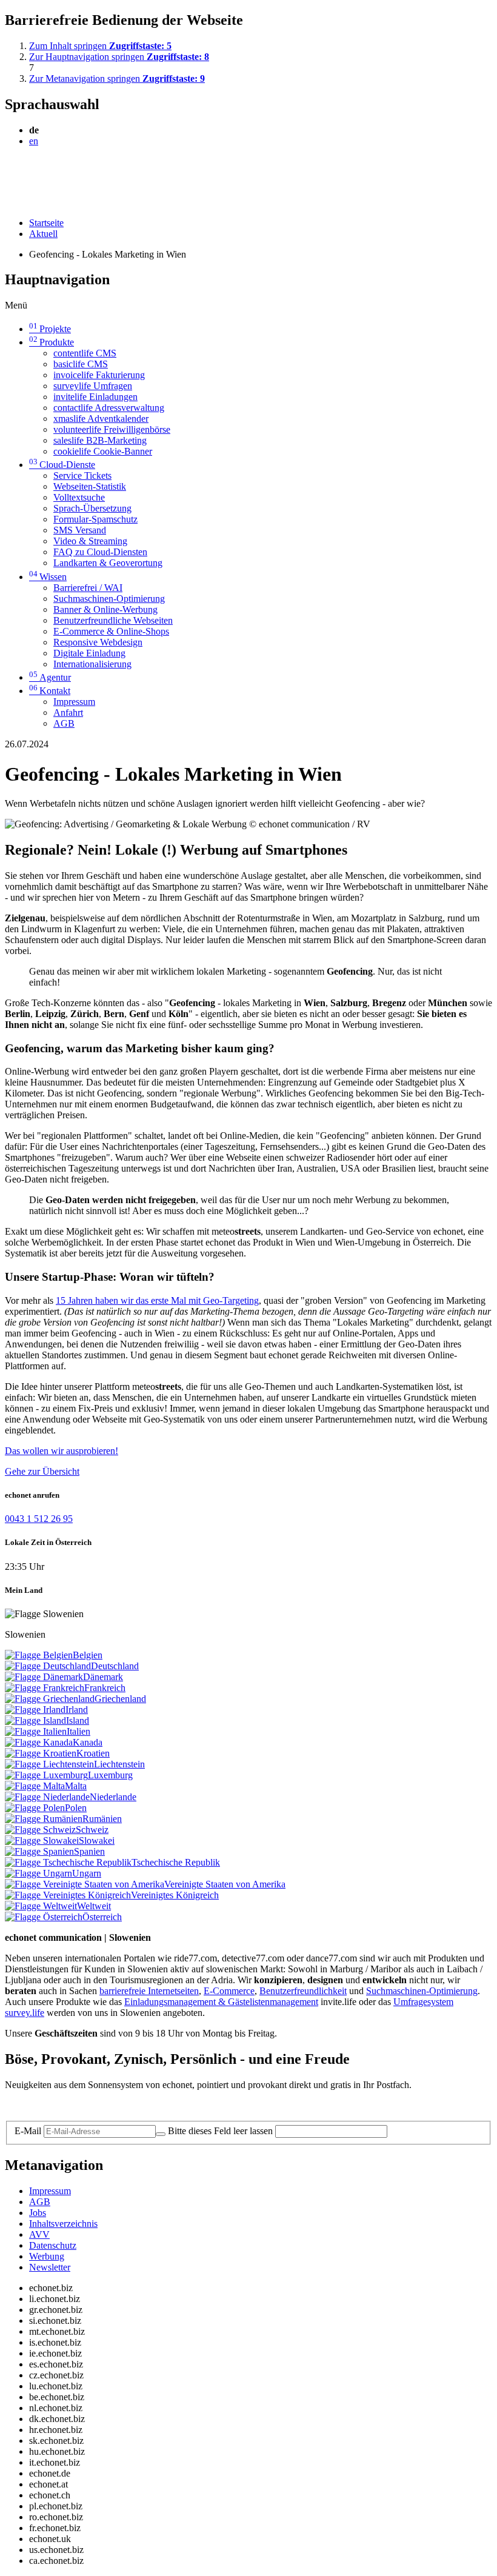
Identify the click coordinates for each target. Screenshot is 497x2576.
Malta (76, 1786)
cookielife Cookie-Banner (103, 451)
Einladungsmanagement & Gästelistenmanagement (221, 2002)
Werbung (47, 2256)
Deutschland (115, 1666)
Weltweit (94, 1906)
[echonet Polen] (35, 1808)
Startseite (46, 223)
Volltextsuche (79, 497)
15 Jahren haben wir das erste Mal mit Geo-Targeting (157, 1300)
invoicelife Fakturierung (99, 375)
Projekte (50, 329)
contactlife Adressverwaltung (109, 408)
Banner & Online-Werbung (105, 609)
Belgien (88, 1655)
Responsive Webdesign (98, 642)
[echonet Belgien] (39, 1655)
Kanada (88, 1742)
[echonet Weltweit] (41, 1906)
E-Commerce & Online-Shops (111, 631)
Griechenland (120, 1699)
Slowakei (97, 1840)
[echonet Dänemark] (44, 1677)
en (34, 141)
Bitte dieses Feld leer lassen (220, 2131)
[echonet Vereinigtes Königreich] (68, 1895)
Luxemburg (110, 1775)
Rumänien (102, 1819)
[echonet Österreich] (44, 1917)
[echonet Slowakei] (42, 1840)
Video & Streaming (90, 541)
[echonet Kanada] (39, 1742)
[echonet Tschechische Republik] (68, 1862)
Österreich (102, 1917)
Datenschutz (53, 2245)
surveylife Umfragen (93, 386)
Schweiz (92, 1830)
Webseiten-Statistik (90, 486)
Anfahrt (68, 712)
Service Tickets (82, 475)
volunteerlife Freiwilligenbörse (112, 429)
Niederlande (113, 1797)
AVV (39, 2234)
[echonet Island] (35, 1720)
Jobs (38, 2213)
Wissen (48, 577)
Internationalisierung (92, 664)
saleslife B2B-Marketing (100, 440)
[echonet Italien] (36, 1731)
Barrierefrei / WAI (88, 588)
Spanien (89, 1851)
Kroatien (93, 1753)
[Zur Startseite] (32, 170)
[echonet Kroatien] (41, 1753)
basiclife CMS (81, 364)
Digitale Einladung (89, 653)
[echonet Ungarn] (38, 1873)
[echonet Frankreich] (45, 1688)
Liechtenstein (119, 1764)
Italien (78, 1731)
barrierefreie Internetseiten (149, 1991)
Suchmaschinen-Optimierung (109, 599)
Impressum (74, 702)
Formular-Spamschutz (95, 519)
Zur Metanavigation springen (117, 78)
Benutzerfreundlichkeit (303, 1991)
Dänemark (103, 1677)
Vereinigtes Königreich (175, 1895)
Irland (77, 1710)
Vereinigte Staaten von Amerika (225, 1884)
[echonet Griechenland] (50, 1699)
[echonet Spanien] (39, 1851)
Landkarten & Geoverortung (108, 563)
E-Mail (28, 2131)
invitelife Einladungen (95, 397)
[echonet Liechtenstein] (49, 1764)
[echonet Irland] (35, 1710)
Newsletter (50, 2267)
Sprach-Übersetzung (92, 508)
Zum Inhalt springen (100, 46)
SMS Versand (80, 530)
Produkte (52, 342)
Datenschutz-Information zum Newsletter (84, 2105)
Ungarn (87, 1873)
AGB (64, 723)
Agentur (50, 677)
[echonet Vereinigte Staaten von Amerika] (85, 1884)
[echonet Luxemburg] (46, 1775)
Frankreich (105, 1688)
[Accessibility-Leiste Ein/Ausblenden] (9, 202)
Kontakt (50, 691)
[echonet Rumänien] (44, 1819)
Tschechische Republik (176, 1862)
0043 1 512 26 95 (39, 1519)
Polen (76, 1808)
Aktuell (43, 234)
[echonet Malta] (35, 1786)
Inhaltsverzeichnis (63, 2224)
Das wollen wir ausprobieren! (62, 1451)
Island (78, 1720)
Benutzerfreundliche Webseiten (113, 620)
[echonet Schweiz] (40, 1830)
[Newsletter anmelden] (161, 2134)
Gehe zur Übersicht (42, 1471)
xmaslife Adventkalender (101, 419)
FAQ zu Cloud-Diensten (100, 552)
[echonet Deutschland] (48, 1666)
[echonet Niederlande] (47, 1797)
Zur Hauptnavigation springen (119, 57)
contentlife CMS (85, 353)
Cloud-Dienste (62, 465)
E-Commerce (229, 1991)
